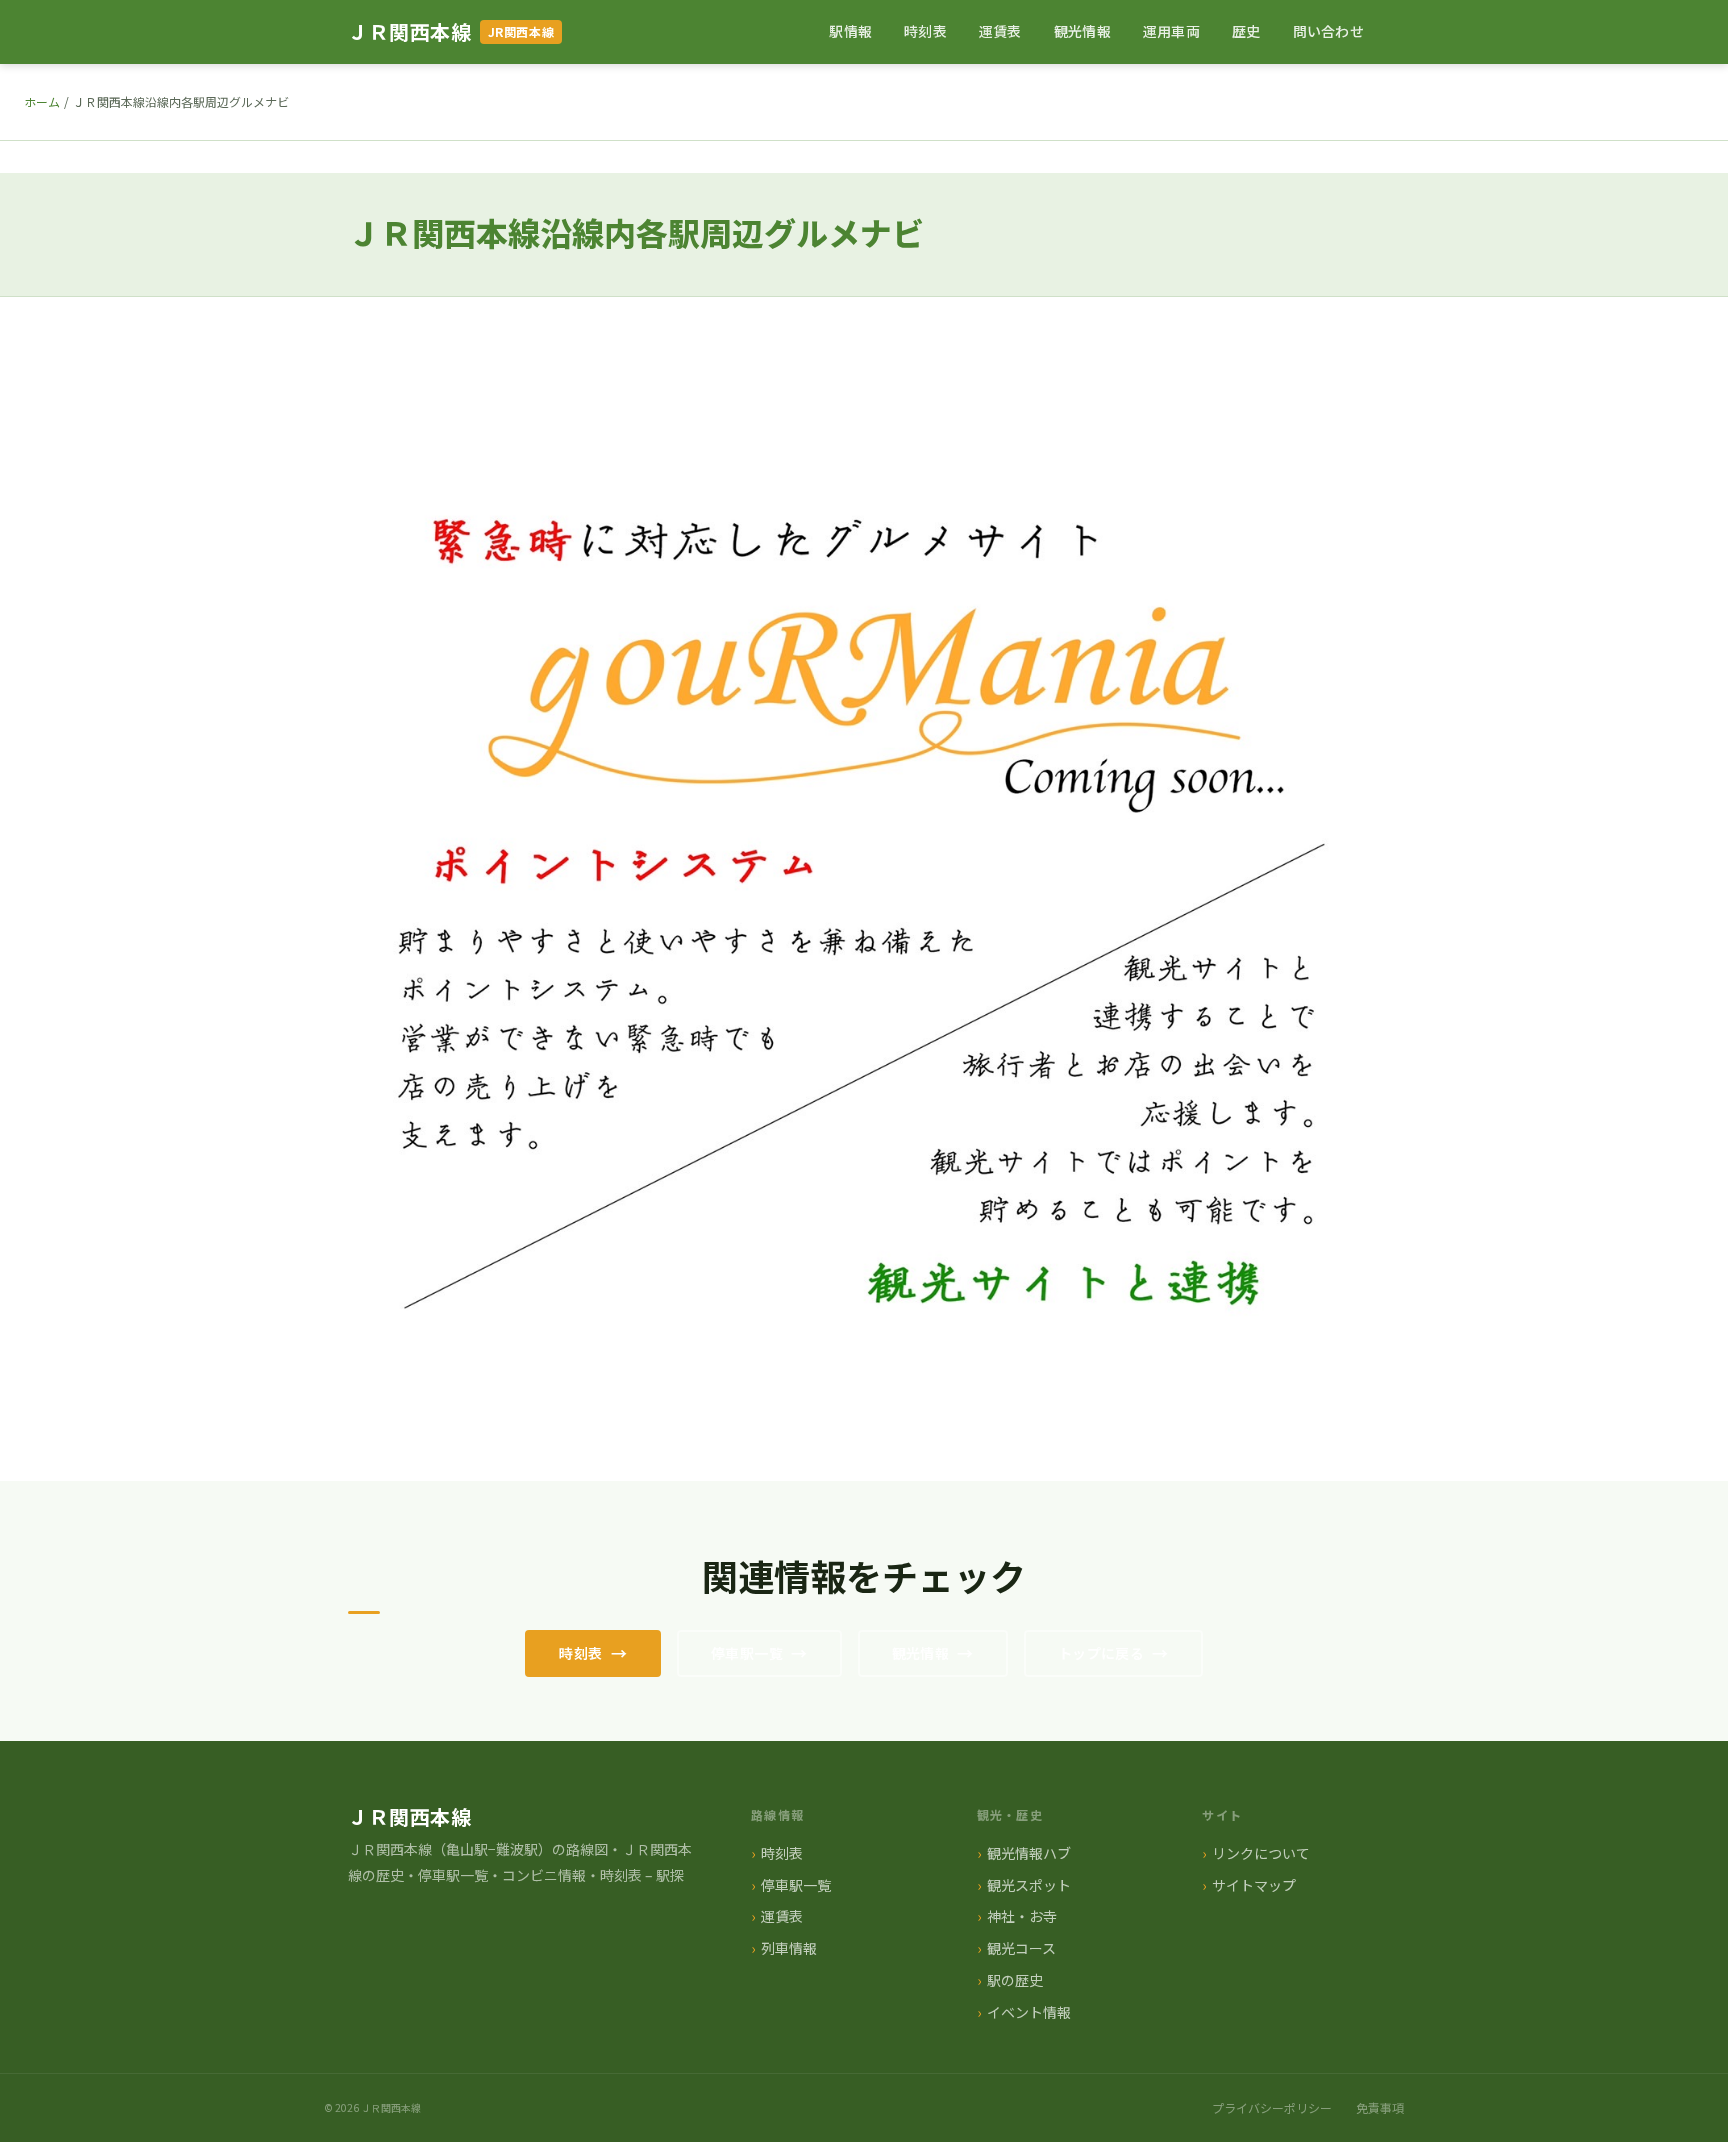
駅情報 (850, 31)
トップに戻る (1101, 1653)
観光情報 (1082, 31)
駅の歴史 (1015, 1980)
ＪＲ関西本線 (410, 31)
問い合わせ (1328, 31)
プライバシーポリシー (1272, 2107)
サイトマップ (1254, 1885)
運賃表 (1000, 31)
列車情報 (789, 1948)
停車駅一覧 (747, 1653)
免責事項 (1380, 2107)
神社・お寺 (1022, 1916)
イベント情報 (1029, 2012)
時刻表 (925, 31)
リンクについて (1261, 1853)
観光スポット (1029, 1885)
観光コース (1021, 1948)
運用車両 (1171, 31)
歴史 (1246, 31)
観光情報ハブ (1029, 1853)
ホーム (42, 101)
